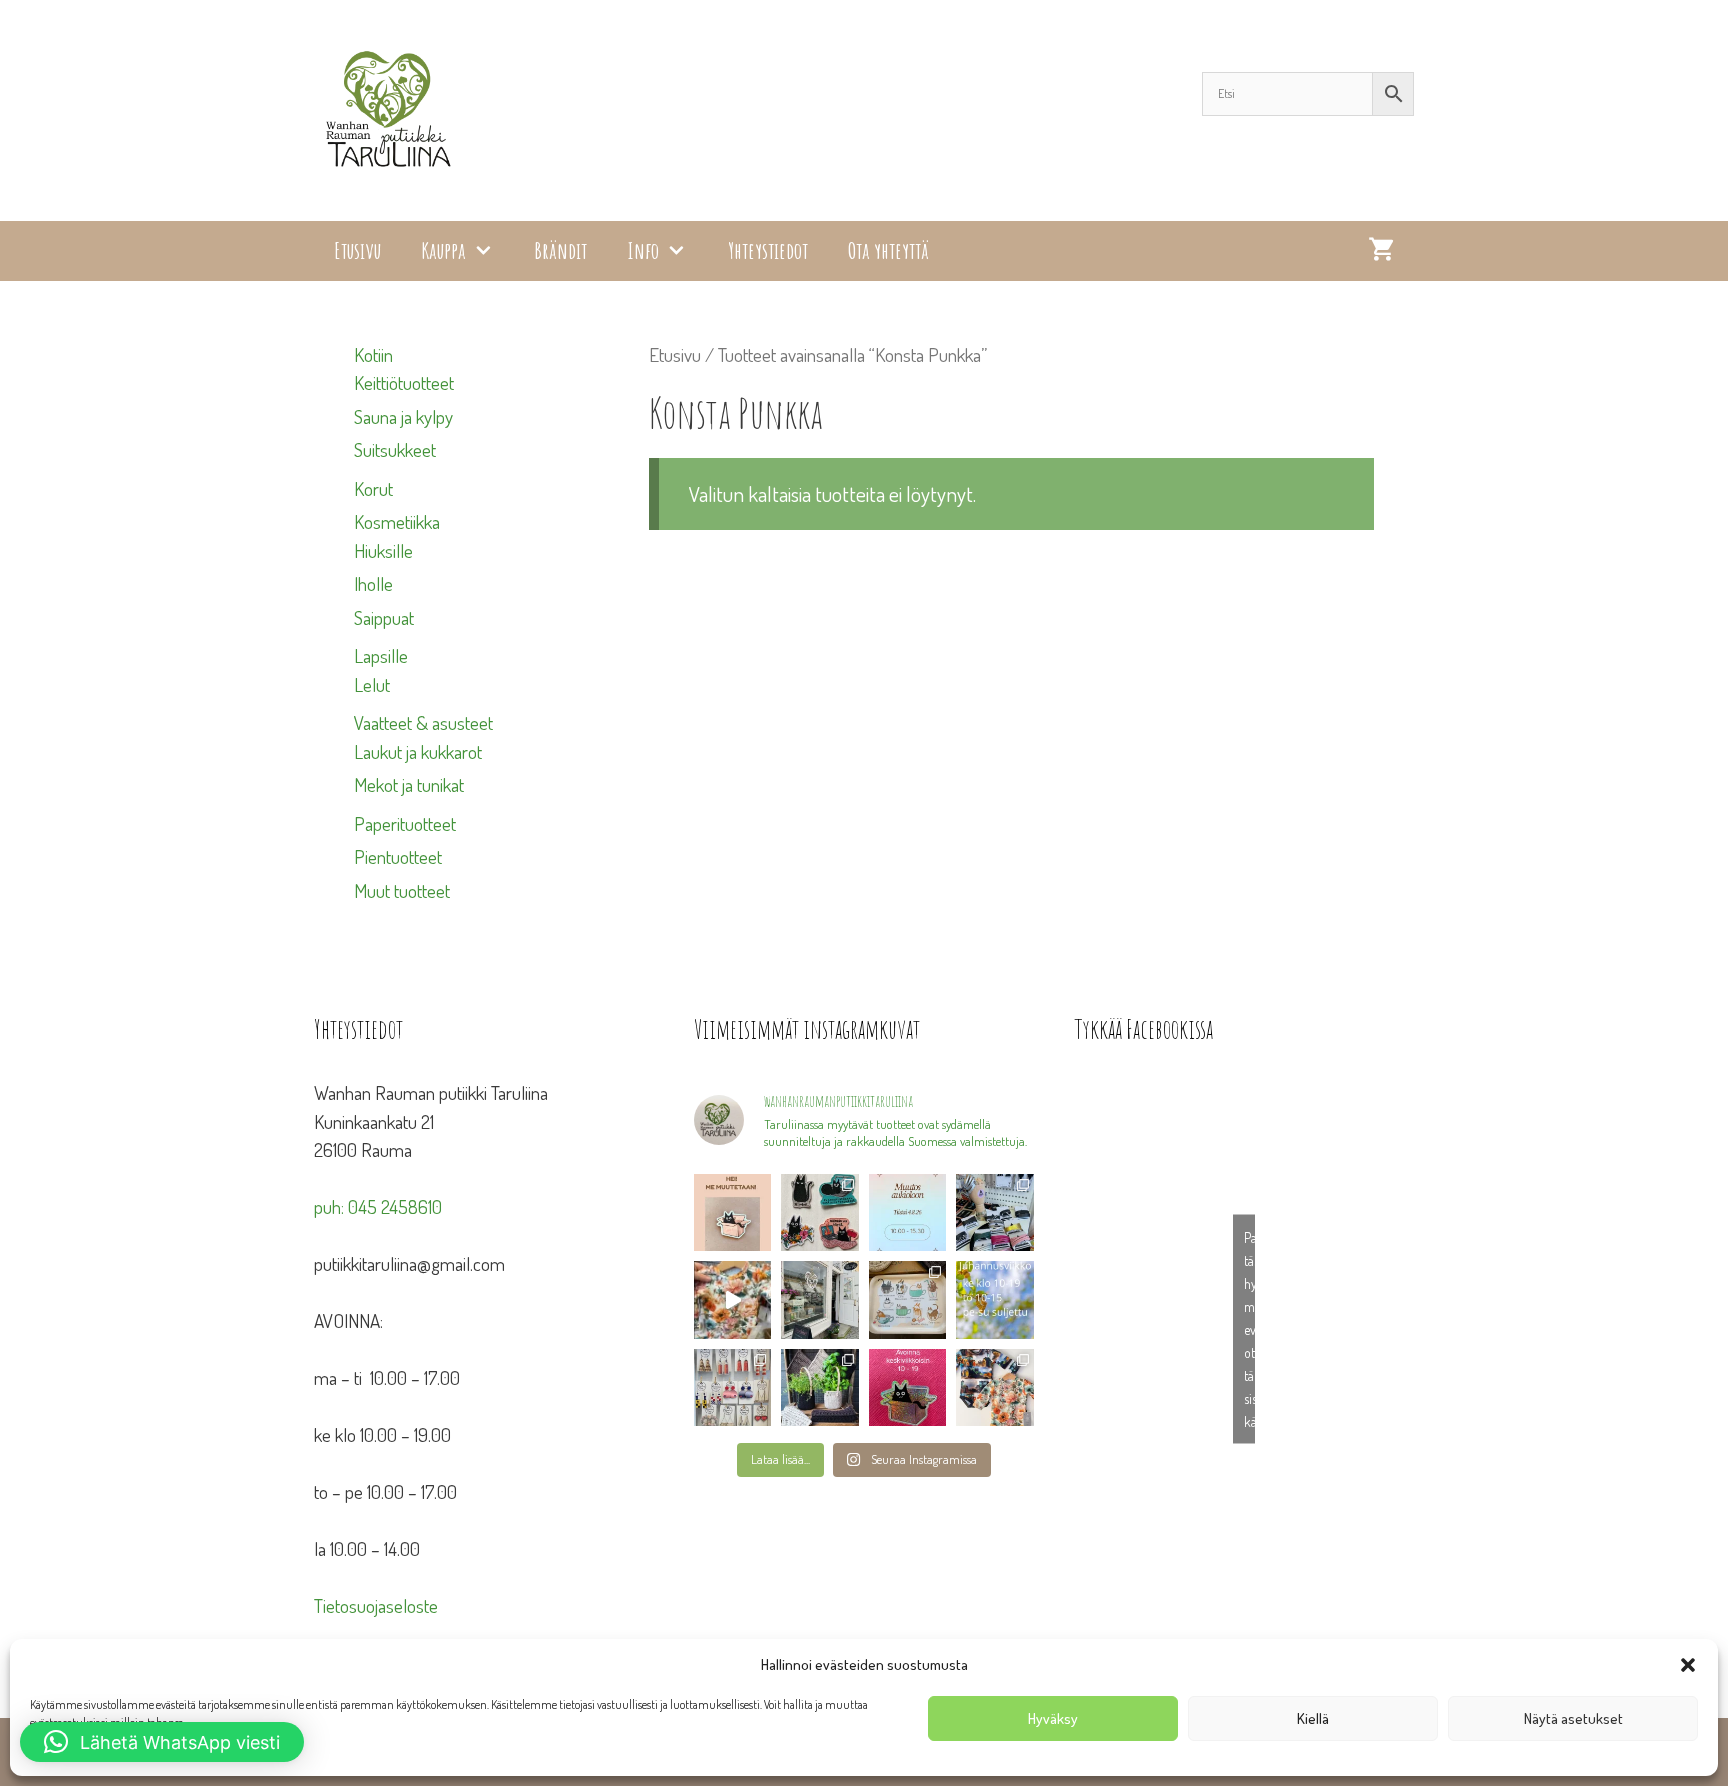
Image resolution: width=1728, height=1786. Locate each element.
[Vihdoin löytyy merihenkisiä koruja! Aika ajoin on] (732, 1387)
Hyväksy (1053, 1718)
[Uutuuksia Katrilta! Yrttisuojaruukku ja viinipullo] (820, 1387)
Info (643, 250)
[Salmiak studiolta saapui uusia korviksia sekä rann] (995, 1212)
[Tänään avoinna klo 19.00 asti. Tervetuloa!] (995, 1299)
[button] (1688, 1665)
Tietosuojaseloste (376, 1605)
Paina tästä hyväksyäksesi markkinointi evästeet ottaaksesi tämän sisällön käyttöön (1249, 1329)
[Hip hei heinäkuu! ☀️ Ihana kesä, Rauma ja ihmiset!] (908, 1299)
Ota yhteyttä (888, 250)
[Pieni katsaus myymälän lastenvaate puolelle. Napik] (732, 1299)
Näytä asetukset (1573, 1718)
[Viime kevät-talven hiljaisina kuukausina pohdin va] (732, 1212)
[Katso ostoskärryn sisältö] (1381, 251)
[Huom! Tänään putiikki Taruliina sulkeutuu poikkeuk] (908, 1212)
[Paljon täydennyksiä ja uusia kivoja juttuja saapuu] (820, 1212)
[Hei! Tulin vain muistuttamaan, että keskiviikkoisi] (908, 1387)
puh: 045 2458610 (378, 1206)
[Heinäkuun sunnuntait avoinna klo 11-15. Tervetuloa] (820, 1299)
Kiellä (1313, 1718)
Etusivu (357, 250)
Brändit (560, 250)
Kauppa (443, 250)
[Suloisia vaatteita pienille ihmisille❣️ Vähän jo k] (995, 1387)
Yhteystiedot (768, 250)
